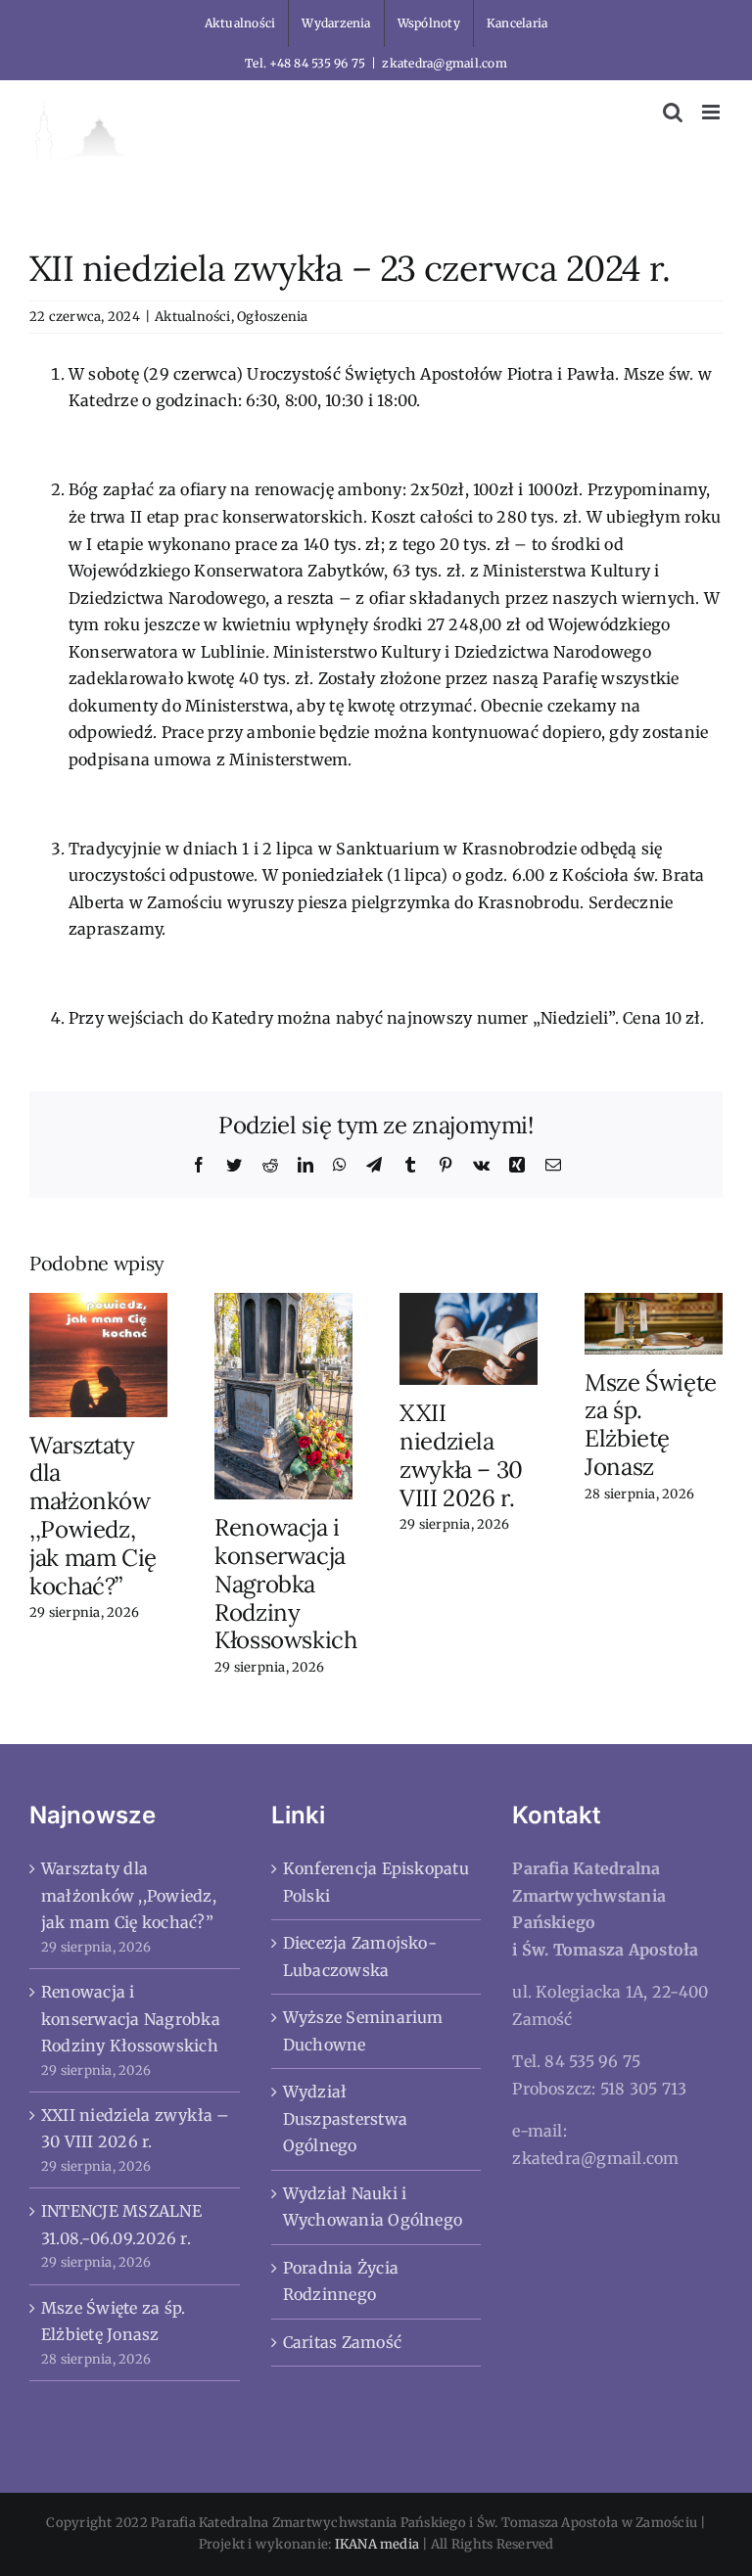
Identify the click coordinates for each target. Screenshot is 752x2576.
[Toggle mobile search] (673, 112)
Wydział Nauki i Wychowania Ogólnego (373, 2207)
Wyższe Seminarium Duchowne (363, 2031)
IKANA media (377, 2544)
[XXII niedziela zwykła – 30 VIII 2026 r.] (469, 1338)
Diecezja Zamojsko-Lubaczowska (360, 1956)
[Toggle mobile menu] (712, 112)
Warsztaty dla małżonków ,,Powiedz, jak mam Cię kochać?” (93, 1516)
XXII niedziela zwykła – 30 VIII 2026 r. (461, 1455)
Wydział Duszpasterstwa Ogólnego (345, 2118)
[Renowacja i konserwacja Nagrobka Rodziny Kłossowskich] (283, 1395)
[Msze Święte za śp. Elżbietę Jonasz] (654, 1322)
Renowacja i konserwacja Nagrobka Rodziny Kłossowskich (286, 1584)
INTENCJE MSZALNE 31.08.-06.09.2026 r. (121, 2225)
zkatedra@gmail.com (444, 63)
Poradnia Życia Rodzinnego (341, 2281)
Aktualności (193, 317)
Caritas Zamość (342, 2342)
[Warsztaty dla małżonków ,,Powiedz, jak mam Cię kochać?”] (98, 1354)
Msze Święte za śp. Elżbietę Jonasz (651, 1425)
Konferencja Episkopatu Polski (376, 1882)
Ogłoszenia (272, 317)
